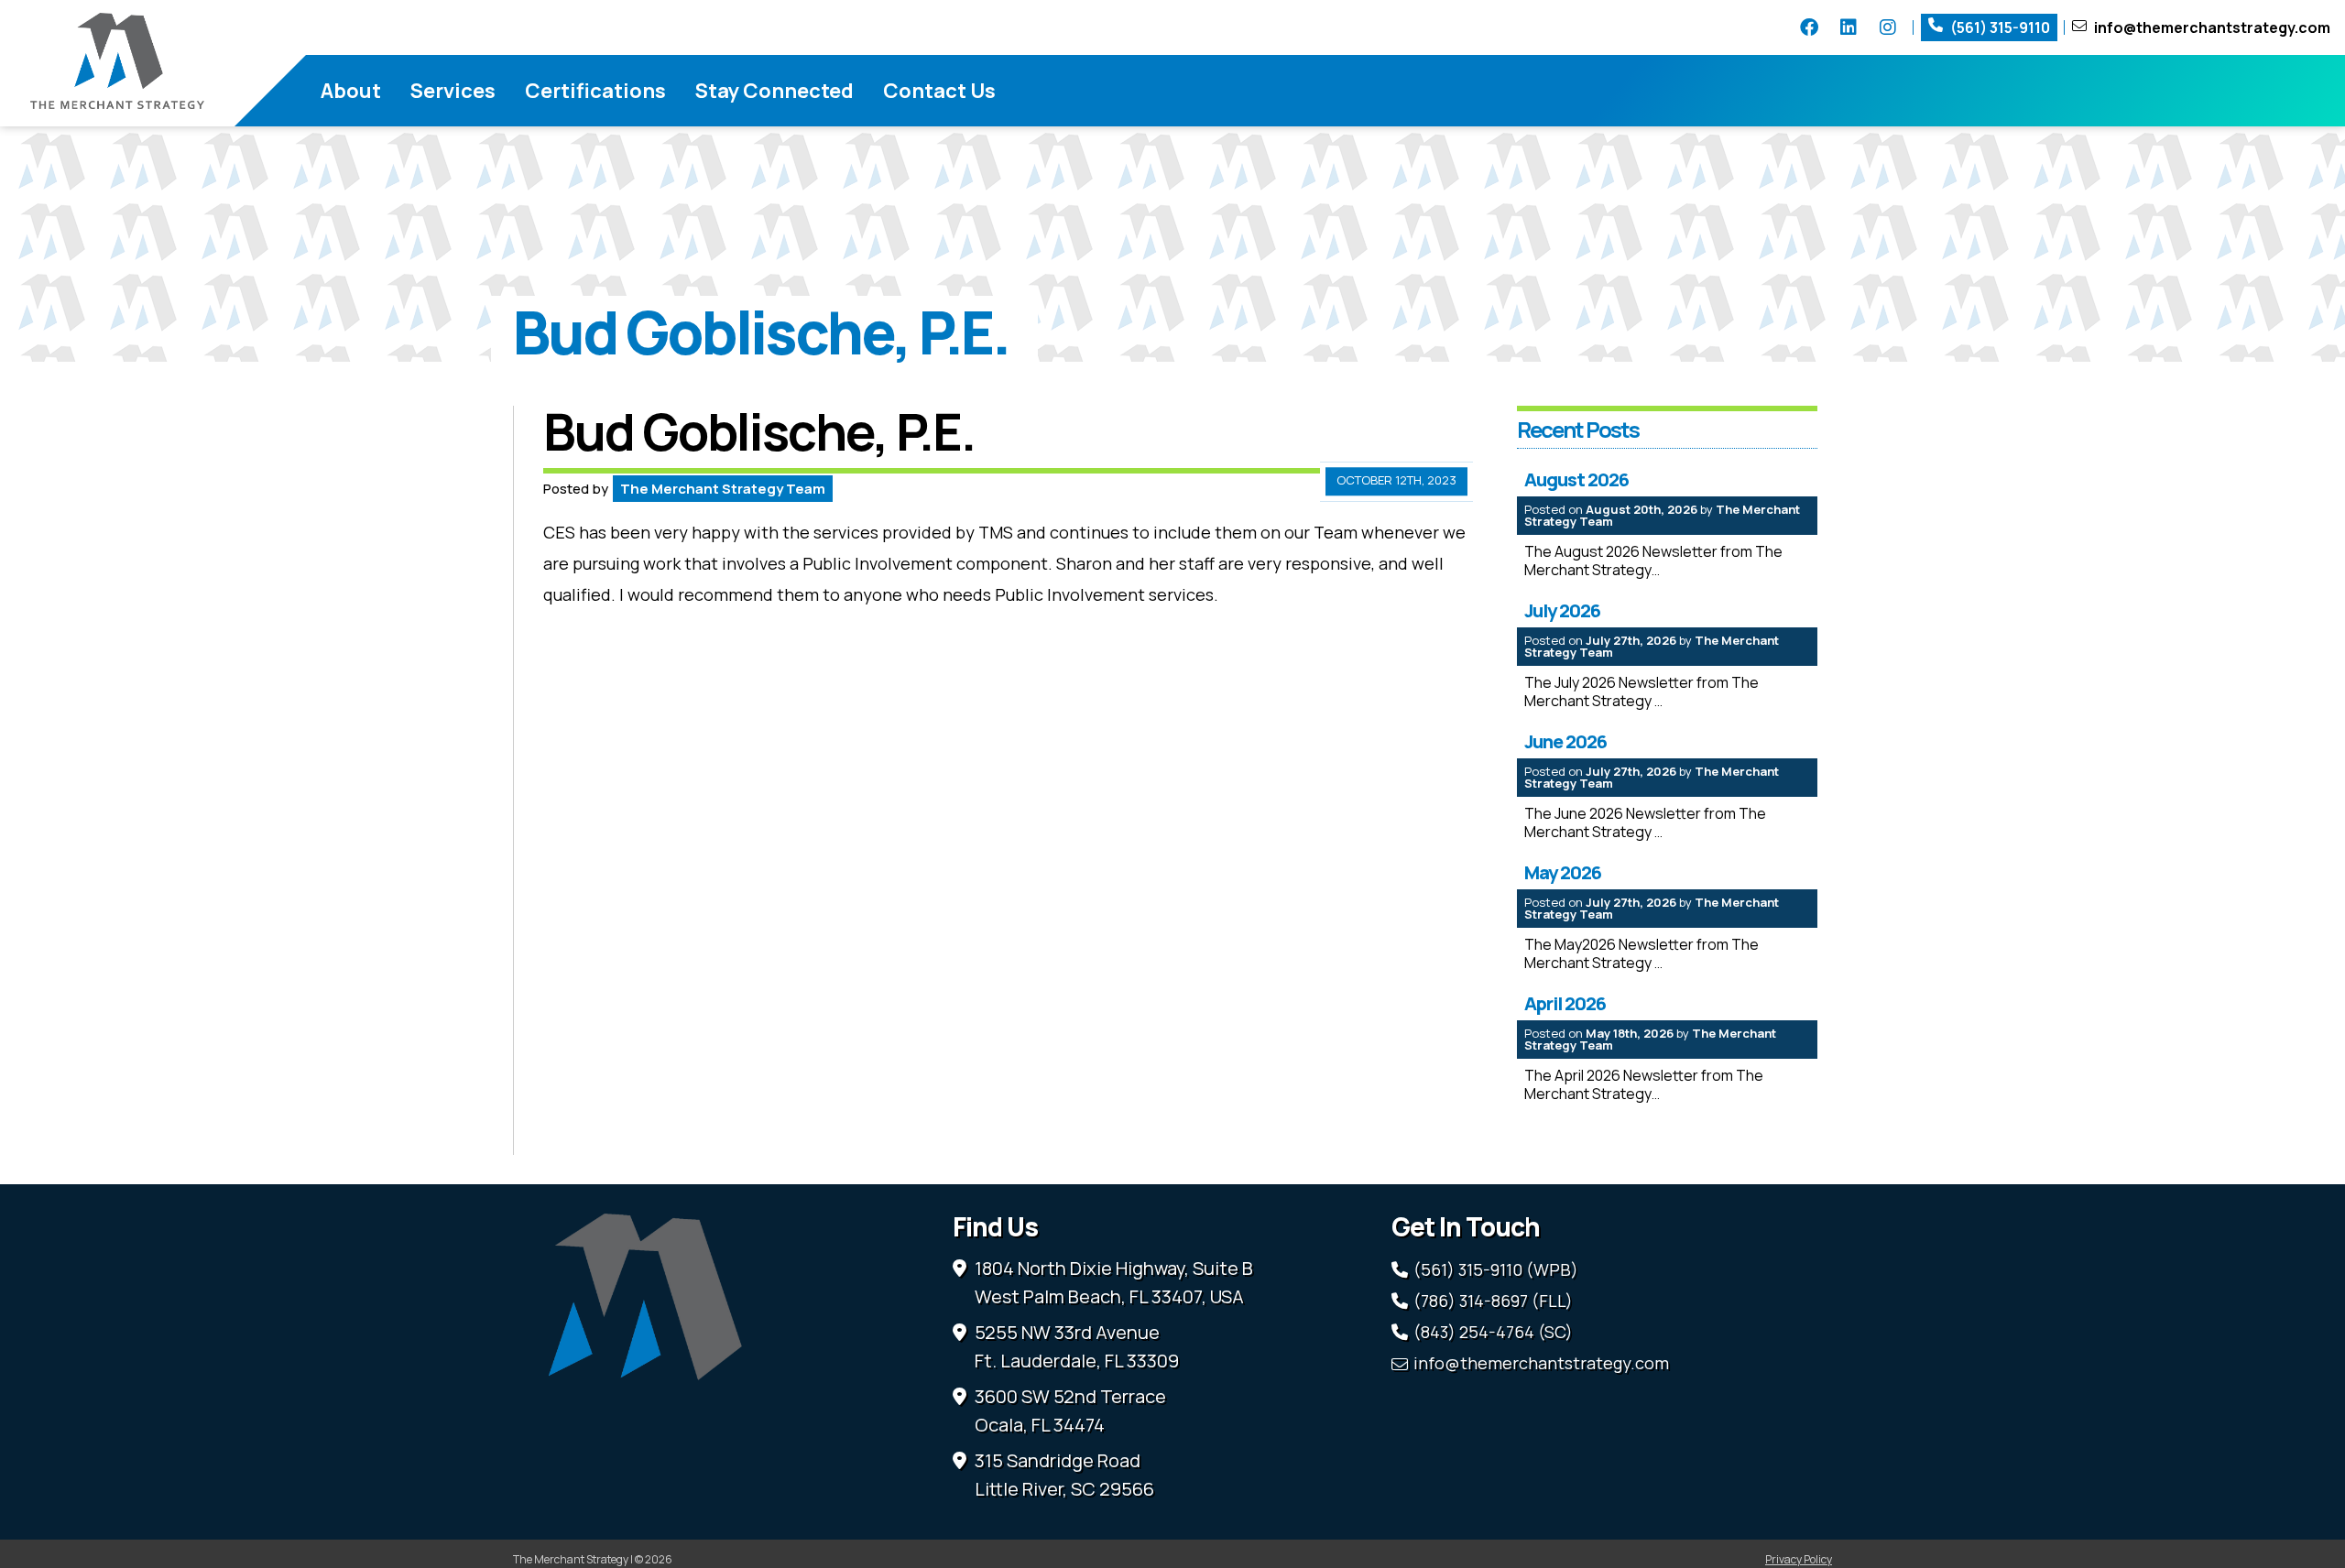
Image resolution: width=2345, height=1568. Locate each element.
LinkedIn (1849, 27)
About (351, 91)
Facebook (1809, 27)
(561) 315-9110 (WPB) (1496, 1269)
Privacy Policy (1799, 1559)
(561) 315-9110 (2000, 27)
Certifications (595, 91)
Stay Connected (774, 91)
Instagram (1888, 27)
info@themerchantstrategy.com (2212, 27)
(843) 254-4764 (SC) (1493, 1332)
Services (453, 91)
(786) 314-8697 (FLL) (1493, 1301)
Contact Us (939, 91)
